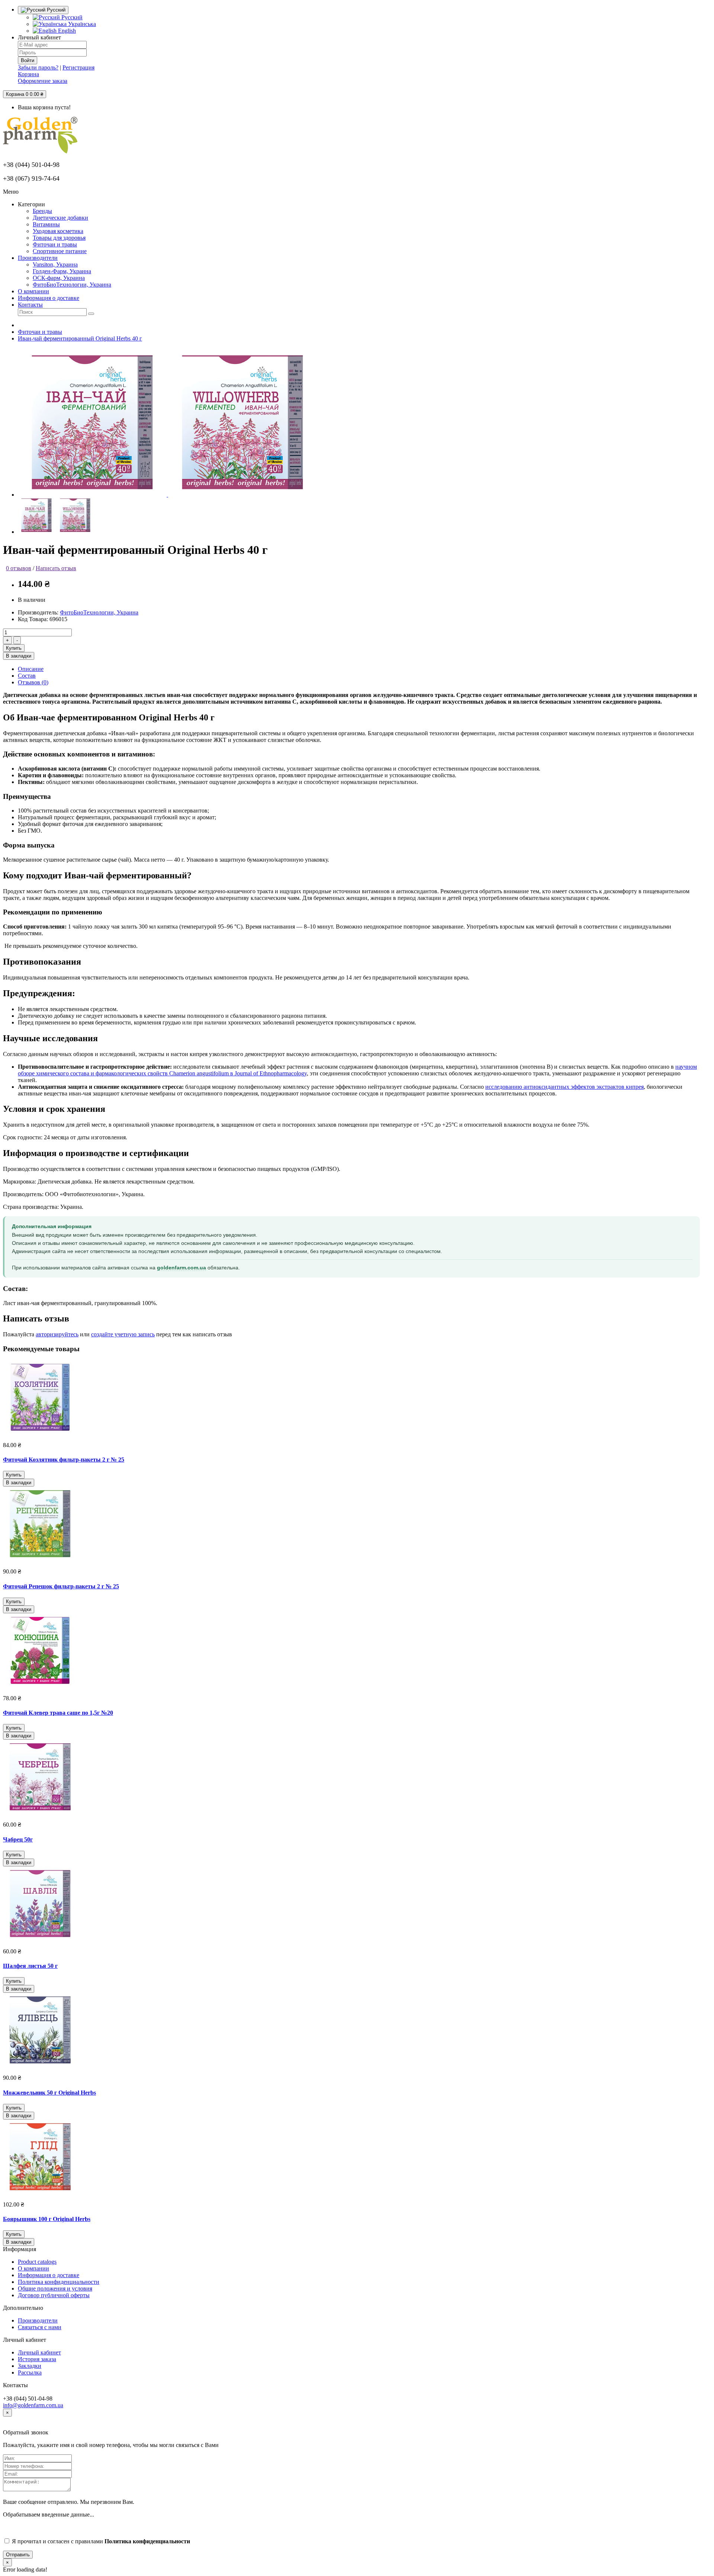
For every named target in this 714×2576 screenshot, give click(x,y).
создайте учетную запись (123, 1334)
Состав (27, 676)
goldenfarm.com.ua (181, 1268)
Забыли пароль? (38, 67)
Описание (31, 669)
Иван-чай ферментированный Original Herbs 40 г (80, 338)
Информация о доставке (49, 2275)
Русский (71, 17)
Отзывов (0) (33, 682)
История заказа (37, 2359)
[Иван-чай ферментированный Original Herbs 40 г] (93, 495)
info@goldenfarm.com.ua (33, 2405)
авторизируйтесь (57, 1334)
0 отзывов (19, 568)
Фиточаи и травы (40, 332)
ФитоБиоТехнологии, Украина (99, 612)
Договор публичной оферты (54, 2295)
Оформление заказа (43, 81)
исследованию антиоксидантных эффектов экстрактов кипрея (565, 1087)
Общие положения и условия (55, 2288)
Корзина (28, 74)
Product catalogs (37, 2262)
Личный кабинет (39, 2352)
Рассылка (30, 2372)
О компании (33, 2268)
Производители (38, 2320)
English (66, 31)
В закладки (19, 656)
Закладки (30, 2366)
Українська (81, 24)
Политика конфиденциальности (59, 2282)
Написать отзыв (56, 568)
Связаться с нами (40, 2327)
